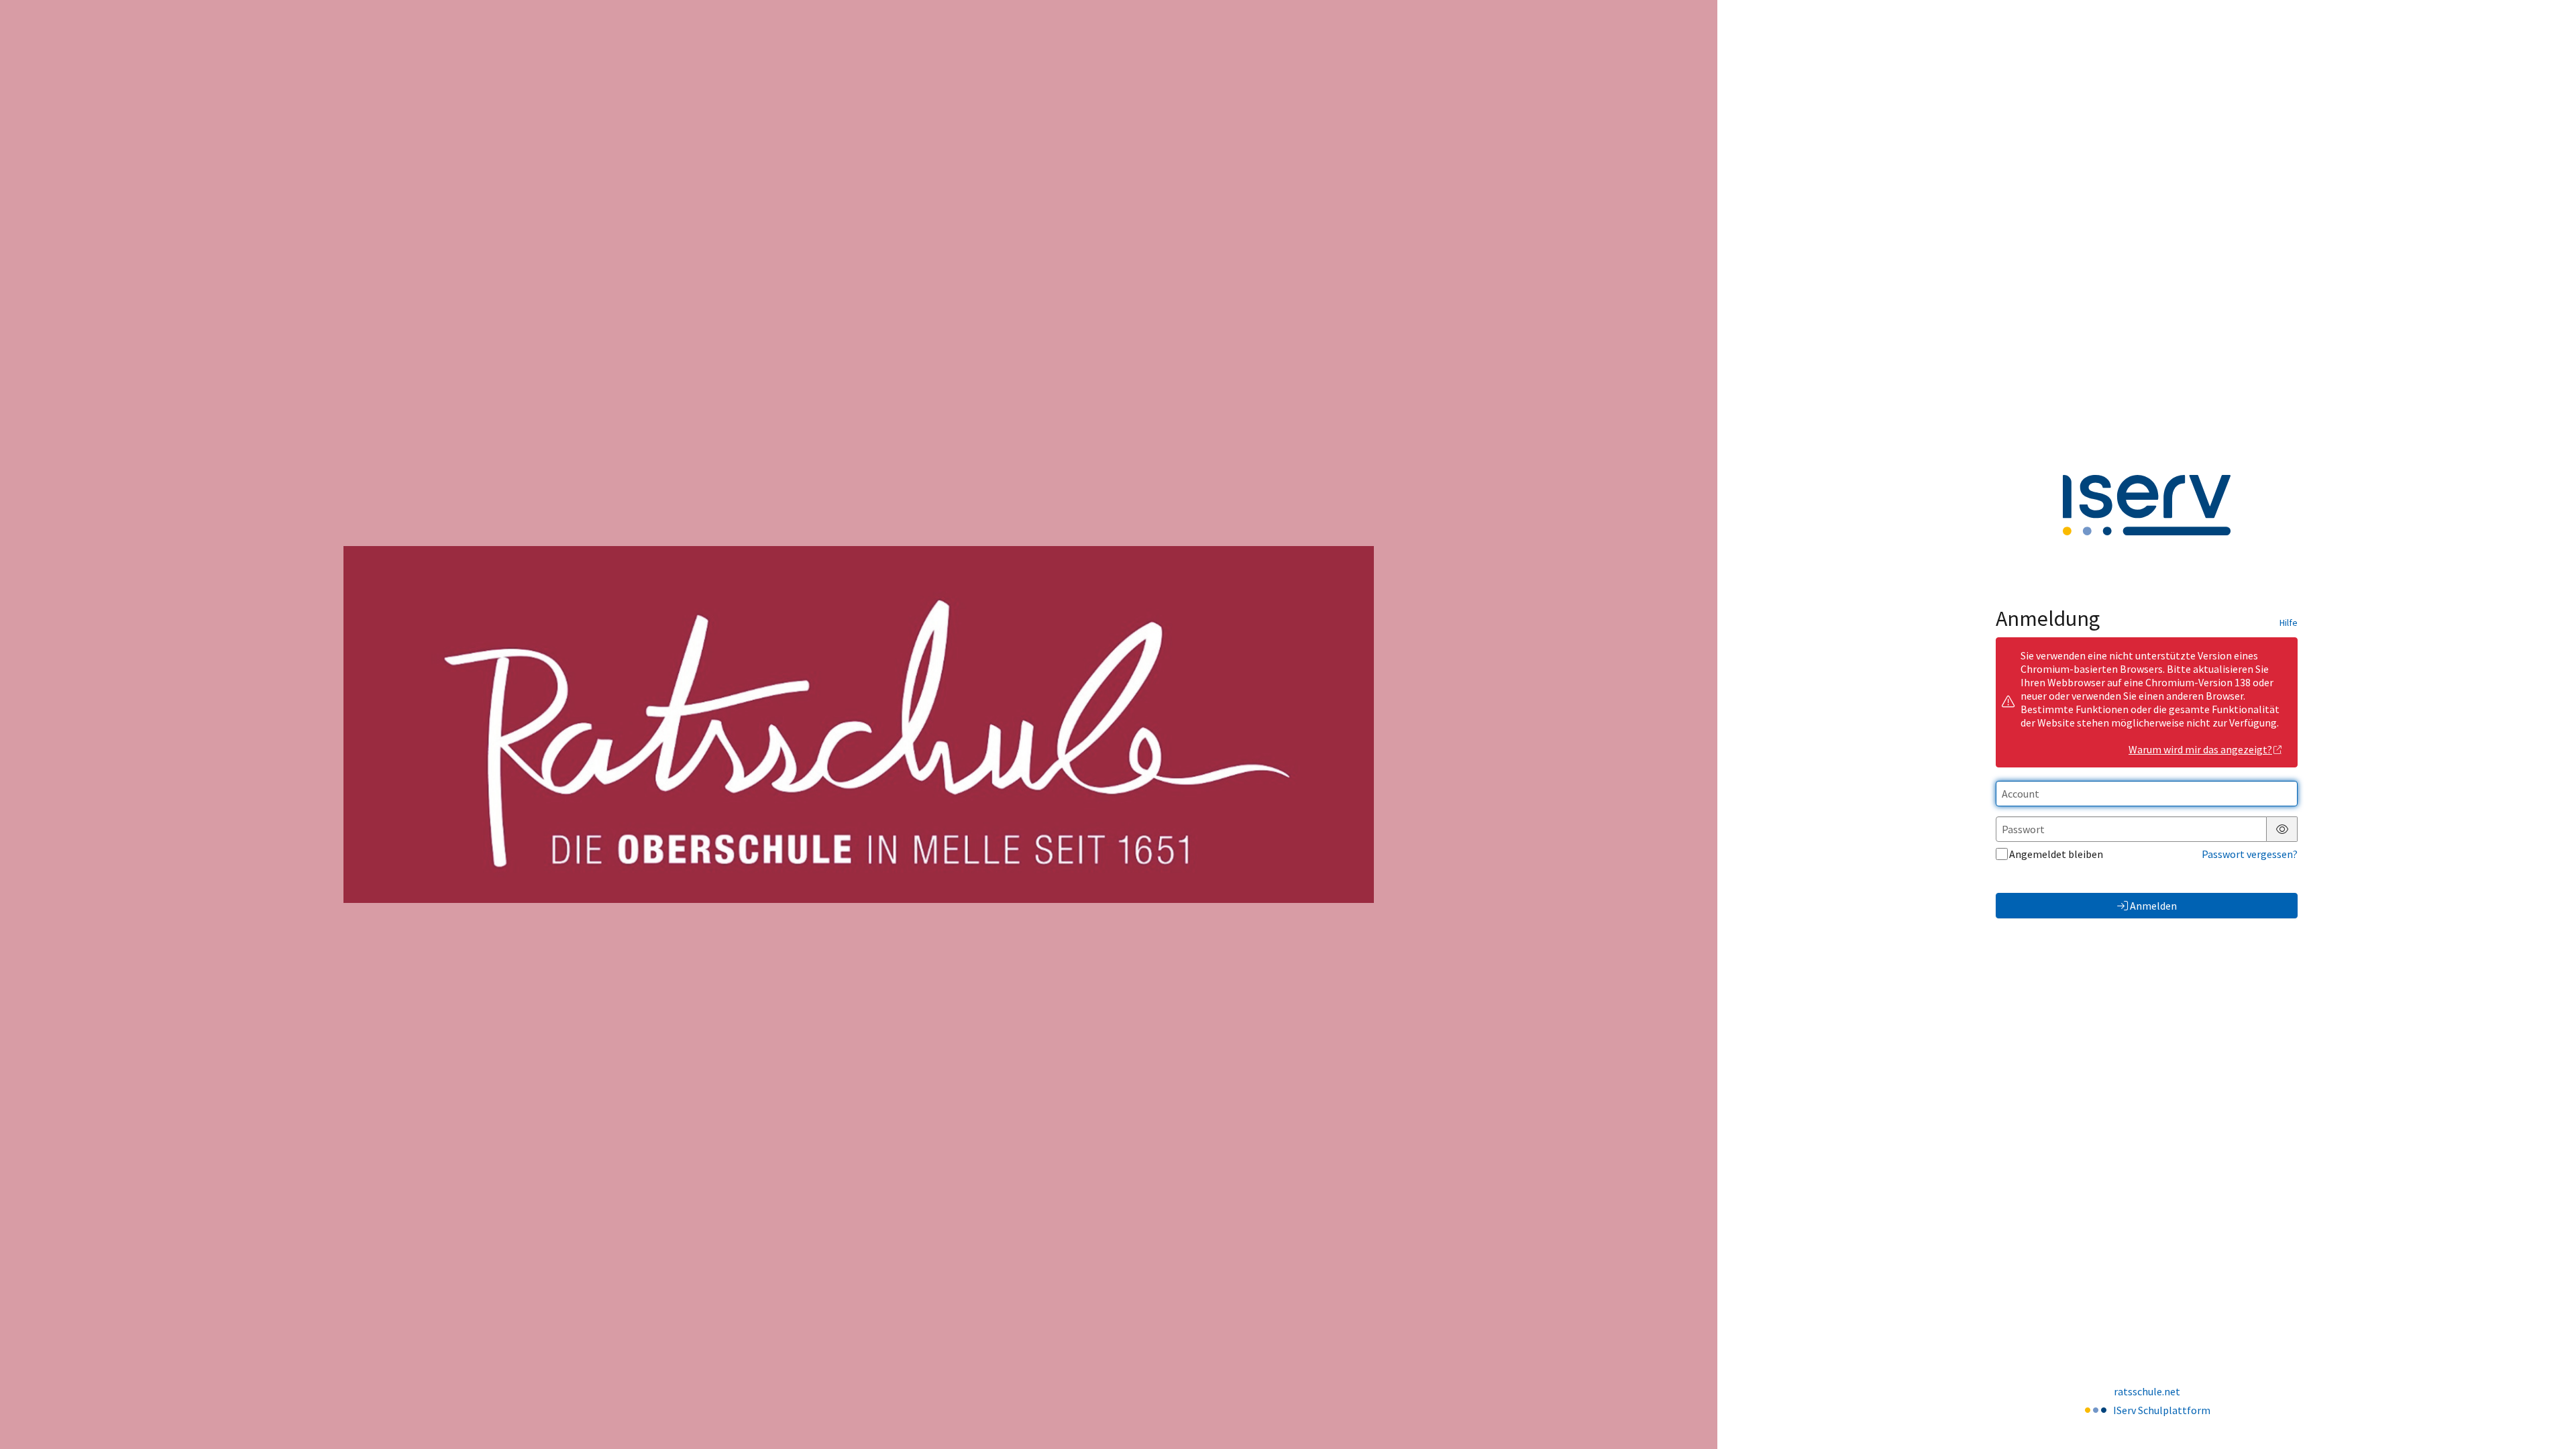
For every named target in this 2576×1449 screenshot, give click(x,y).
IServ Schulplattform (2162, 1410)
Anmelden (2153, 906)
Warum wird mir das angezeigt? (2200, 749)
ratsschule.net (2147, 1391)
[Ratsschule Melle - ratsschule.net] (859, 724)
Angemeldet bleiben (2056, 854)
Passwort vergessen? (2250, 854)
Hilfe (2289, 623)
